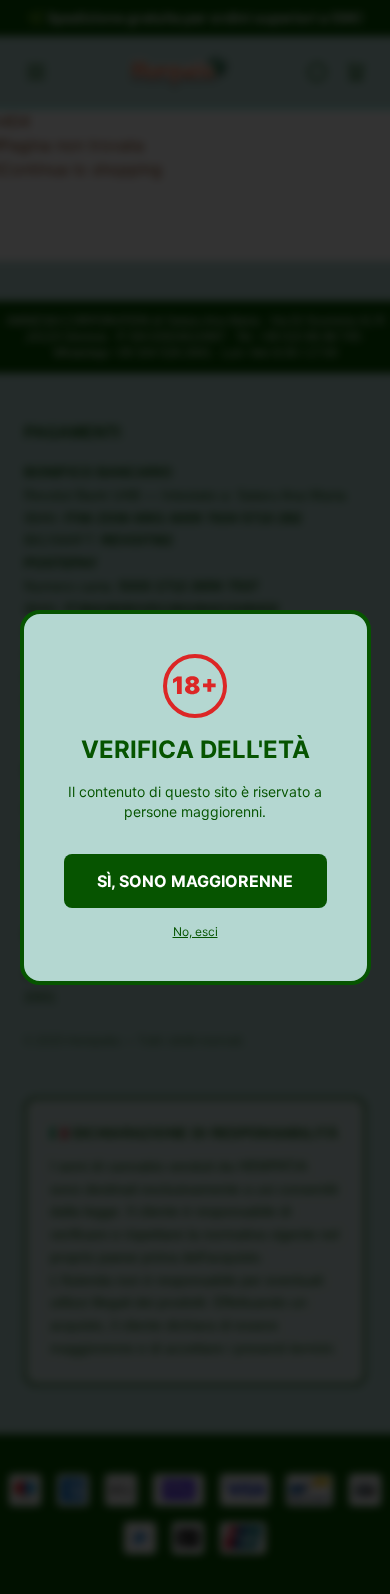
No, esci (195, 931)
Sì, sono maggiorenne (195, 881)
